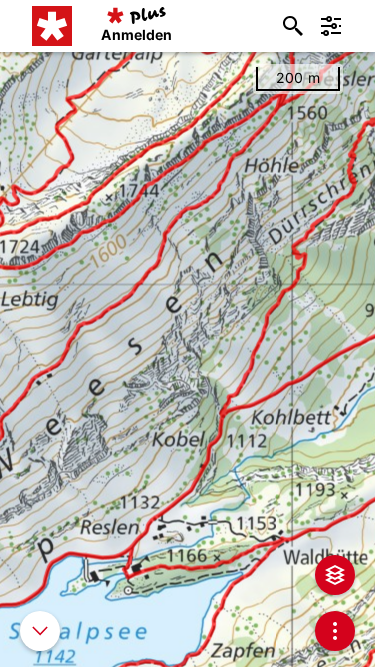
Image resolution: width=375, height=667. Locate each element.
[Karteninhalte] (335, 575)
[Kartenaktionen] (335, 631)
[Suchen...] (293, 26)
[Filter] (331, 26)
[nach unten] (40, 631)
